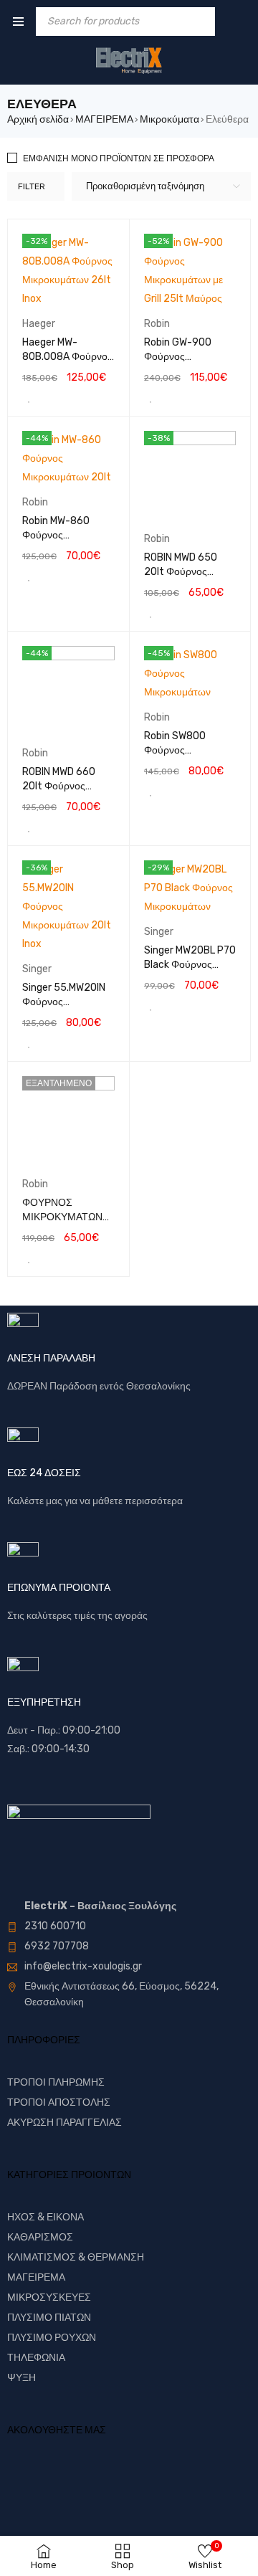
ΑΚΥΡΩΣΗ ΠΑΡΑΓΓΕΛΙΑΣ (64, 2123)
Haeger (39, 324)
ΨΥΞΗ (21, 2378)
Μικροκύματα (169, 119)
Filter (32, 186)
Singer (37, 969)
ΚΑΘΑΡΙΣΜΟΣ (40, 2237)
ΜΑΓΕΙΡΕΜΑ (104, 119)
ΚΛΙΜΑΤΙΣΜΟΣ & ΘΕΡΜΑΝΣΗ (76, 2257)
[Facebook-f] (25, 2483)
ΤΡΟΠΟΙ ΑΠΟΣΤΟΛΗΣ (59, 2102)
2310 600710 (55, 1926)
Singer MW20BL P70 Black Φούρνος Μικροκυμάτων (190, 965)
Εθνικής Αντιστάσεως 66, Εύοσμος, (103, 1986)
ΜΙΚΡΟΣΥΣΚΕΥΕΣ (49, 2297)
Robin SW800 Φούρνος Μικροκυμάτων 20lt (188, 750)
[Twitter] (79, 2483)
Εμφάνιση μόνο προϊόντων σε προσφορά (119, 158)
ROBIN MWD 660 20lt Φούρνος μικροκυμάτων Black (68, 786)
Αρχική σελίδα (38, 119)
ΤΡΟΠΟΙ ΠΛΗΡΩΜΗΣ (56, 2082)
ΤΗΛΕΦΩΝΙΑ (36, 2358)
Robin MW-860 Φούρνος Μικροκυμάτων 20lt (67, 535)
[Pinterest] (133, 2483)
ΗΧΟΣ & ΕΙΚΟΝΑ (46, 2217)
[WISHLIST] (29, 398)
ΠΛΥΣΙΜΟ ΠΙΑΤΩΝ (49, 2318)
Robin (157, 324)
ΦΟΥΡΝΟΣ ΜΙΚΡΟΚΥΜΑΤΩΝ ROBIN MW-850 (62, 1217)
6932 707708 (57, 1946)
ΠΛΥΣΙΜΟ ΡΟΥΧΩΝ (52, 2338)
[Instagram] (186, 2483)
